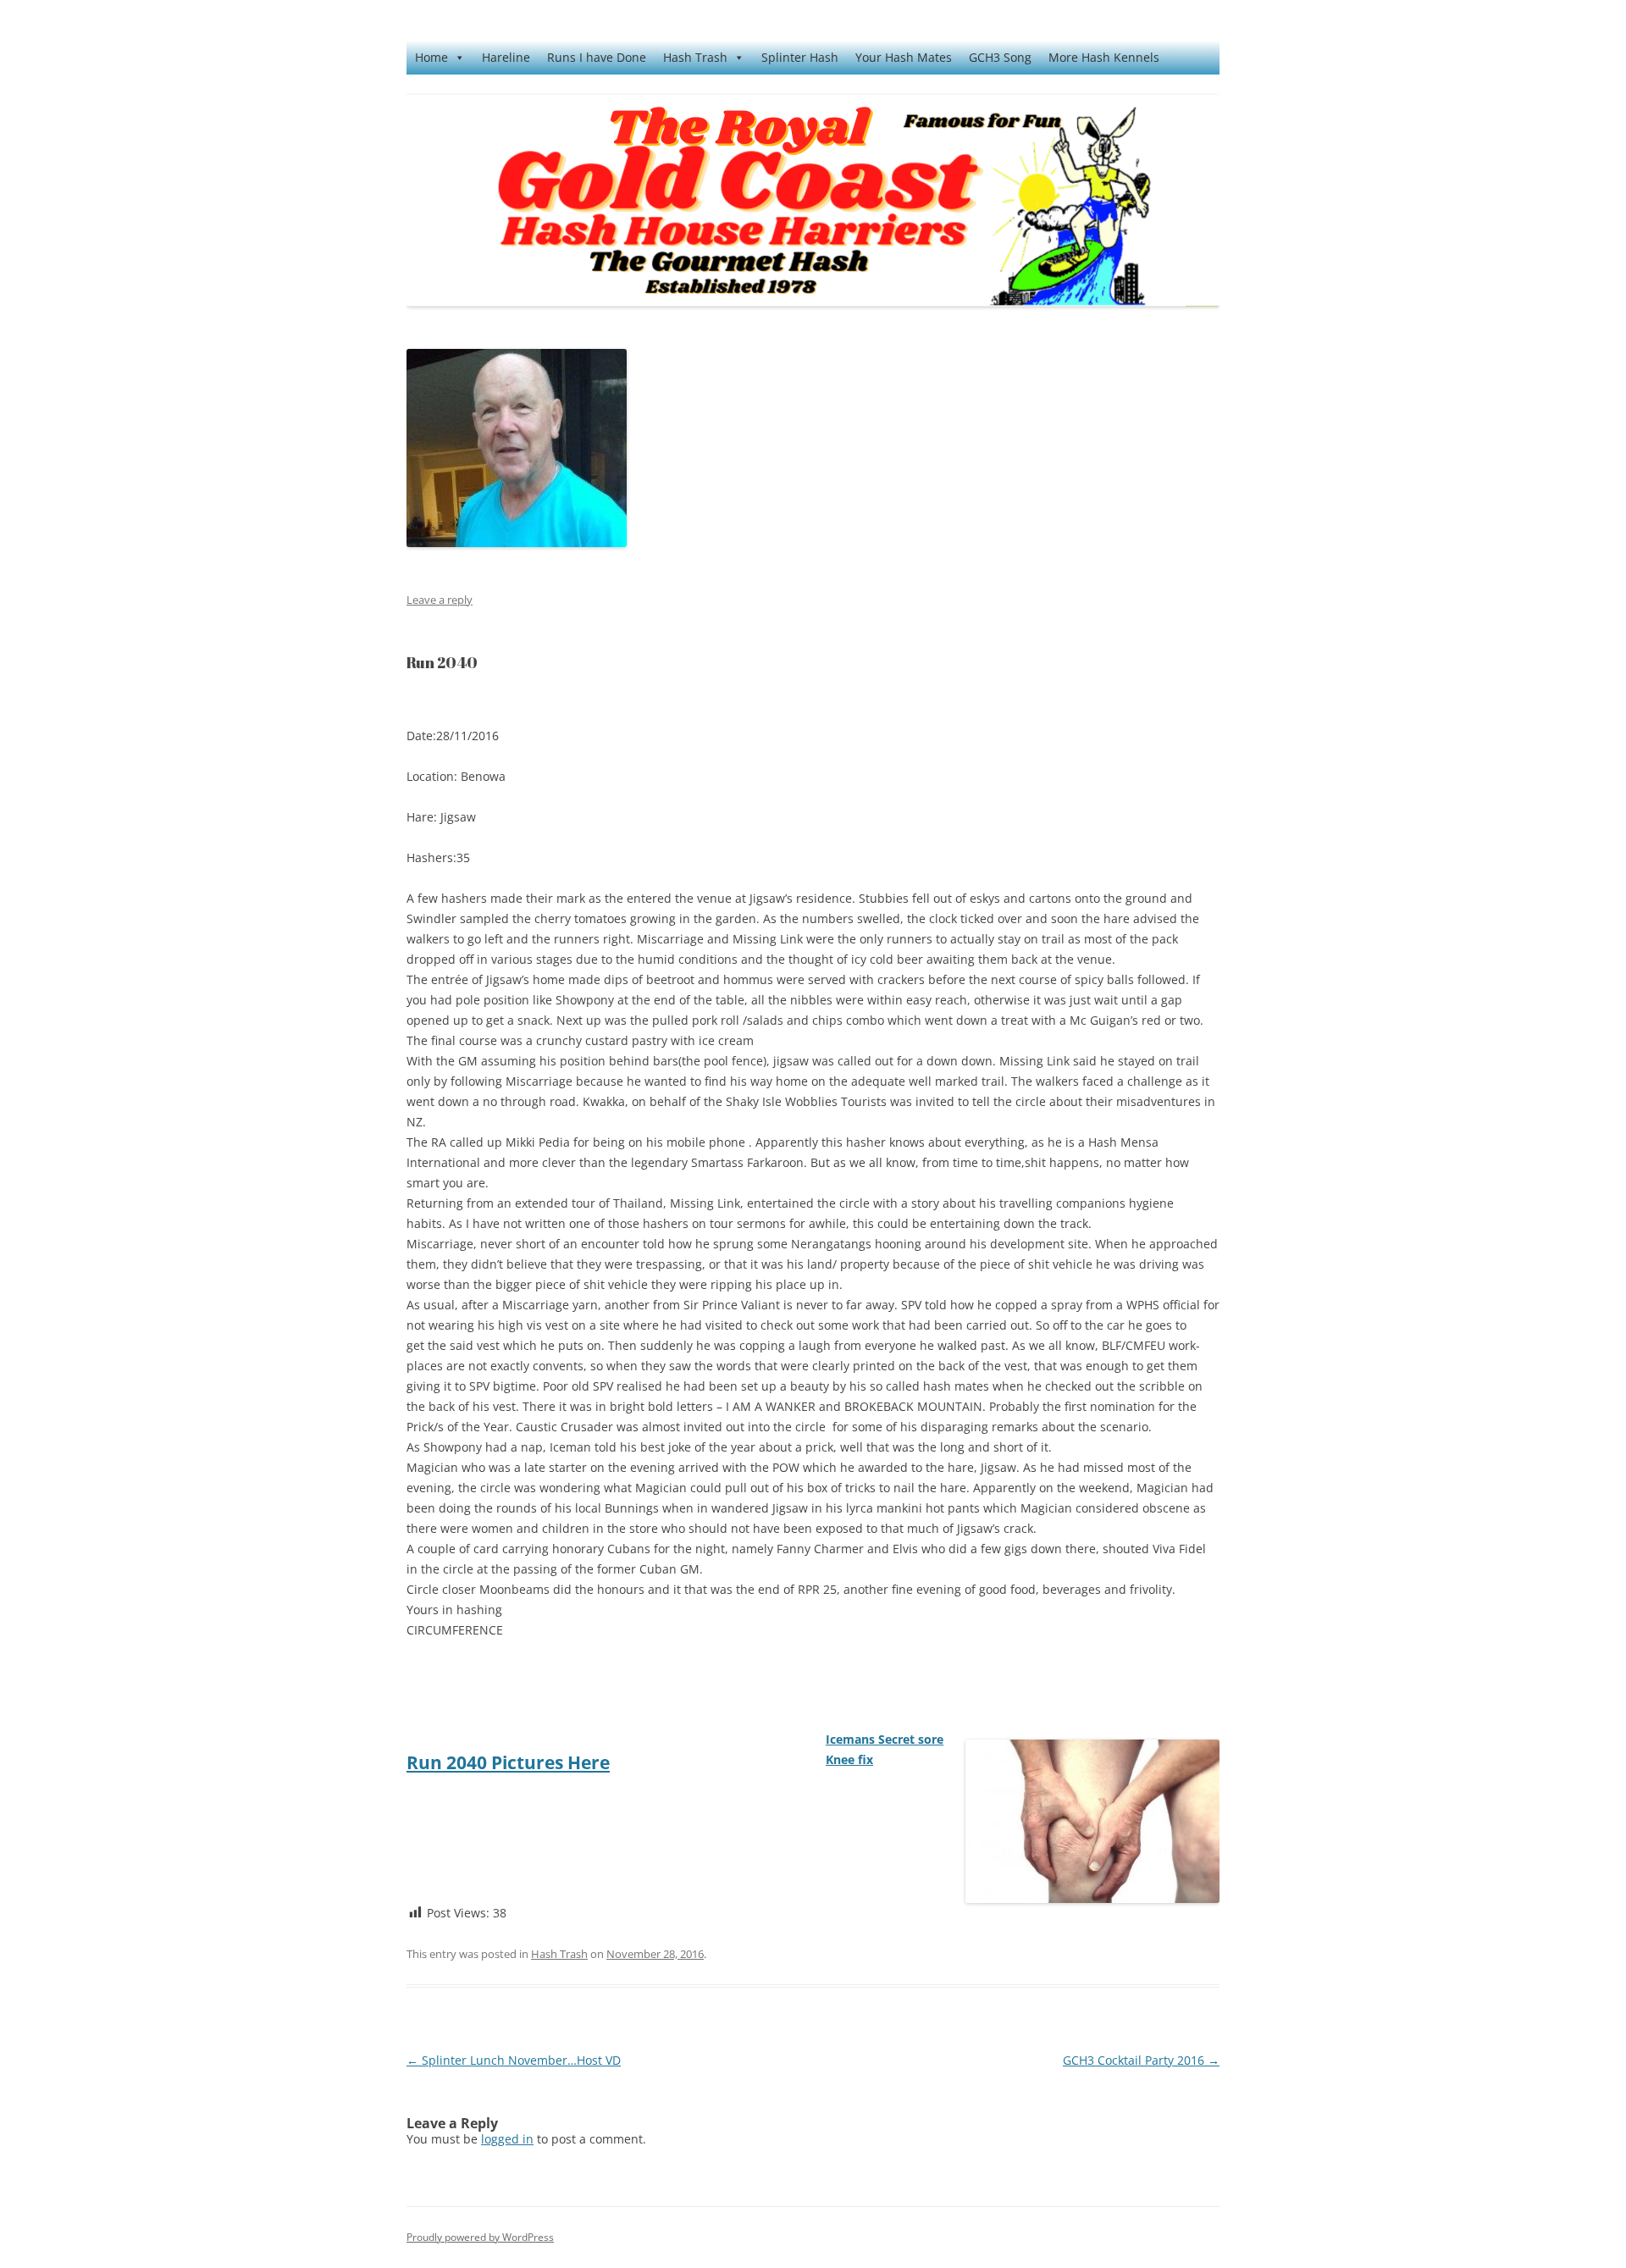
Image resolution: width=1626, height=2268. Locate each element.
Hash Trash (695, 57)
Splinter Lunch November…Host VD (514, 2060)
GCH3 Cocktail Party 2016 (1141, 2060)
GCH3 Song (1000, 57)
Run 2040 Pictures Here (508, 1762)
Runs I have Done (597, 57)
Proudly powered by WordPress (480, 2237)
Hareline (506, 57)
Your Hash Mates (904, 57)
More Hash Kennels (1104, 57)
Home (431, 57)
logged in (507, 2139)
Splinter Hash (800, 57)
